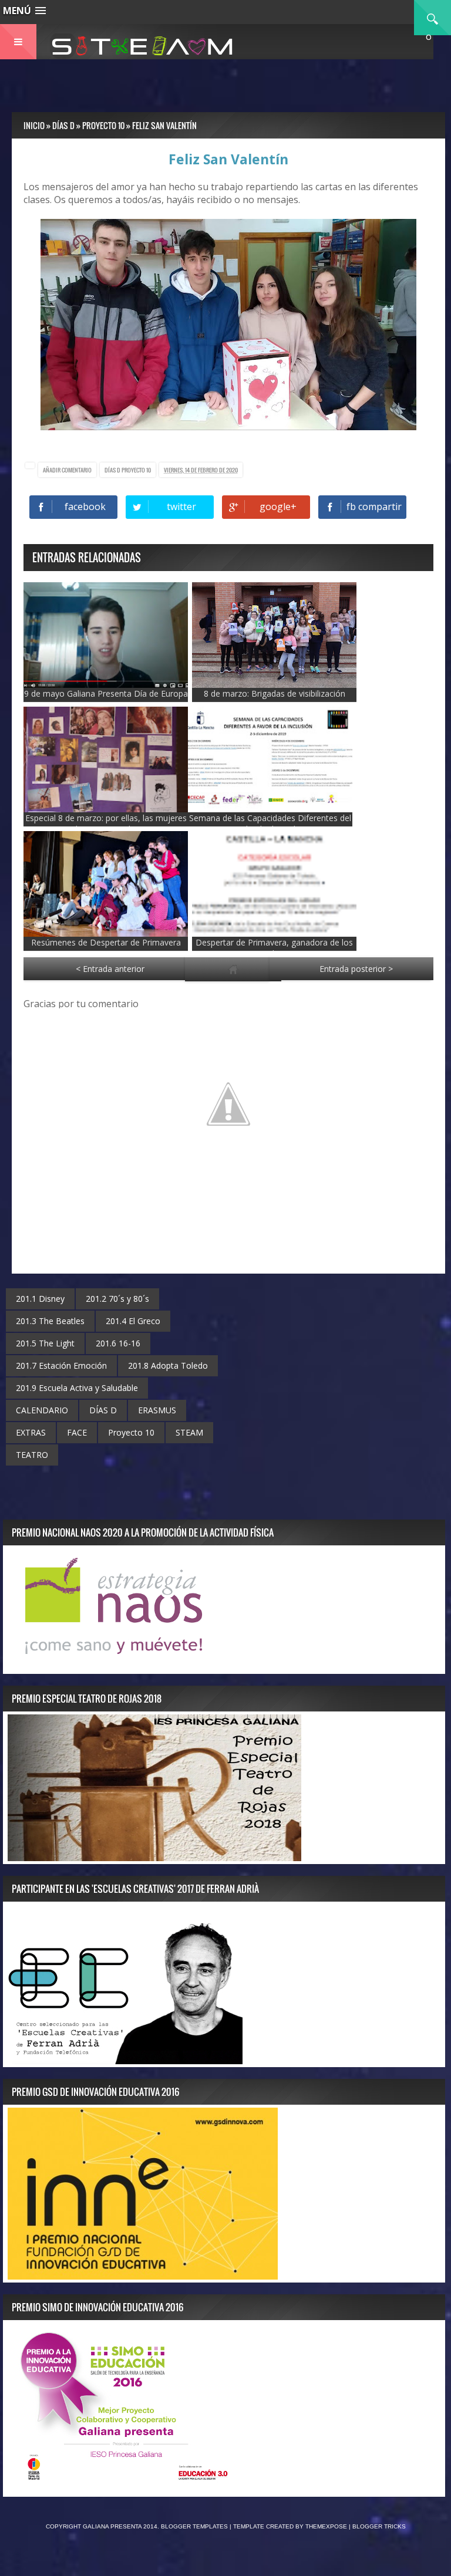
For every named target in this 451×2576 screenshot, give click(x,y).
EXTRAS (31, 1432)
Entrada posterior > (356, 969)
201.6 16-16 (118, 1343)
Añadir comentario (67, 470)
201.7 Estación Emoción (61, 1365)
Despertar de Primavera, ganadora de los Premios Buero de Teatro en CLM (274, 948)
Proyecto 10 (136, 470)
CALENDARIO (42, 1410)
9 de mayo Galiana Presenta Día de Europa (106, 693)
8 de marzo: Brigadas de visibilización (275, 693)
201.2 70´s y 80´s (117, 1299)
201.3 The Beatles (50, 1321)
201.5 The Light (45, 1343)
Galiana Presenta (113, 2526)
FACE (77, 1432)
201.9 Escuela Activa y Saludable (77, 1388)
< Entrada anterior (110, 969)
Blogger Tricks (379, 2526)
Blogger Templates (194, 2526)
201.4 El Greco (133, 1321)
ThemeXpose (326, 2526)
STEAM (189, 1432)
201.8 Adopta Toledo (168, 1365)
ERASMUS (157, 1410)
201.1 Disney (40, 1299)
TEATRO (32, 1455)
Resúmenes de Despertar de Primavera (106, 942)
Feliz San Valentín (228, 159)
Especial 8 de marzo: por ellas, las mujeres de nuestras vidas (106, 823)
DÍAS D (113, 470)
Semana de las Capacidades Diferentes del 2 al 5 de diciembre (270, 823)
